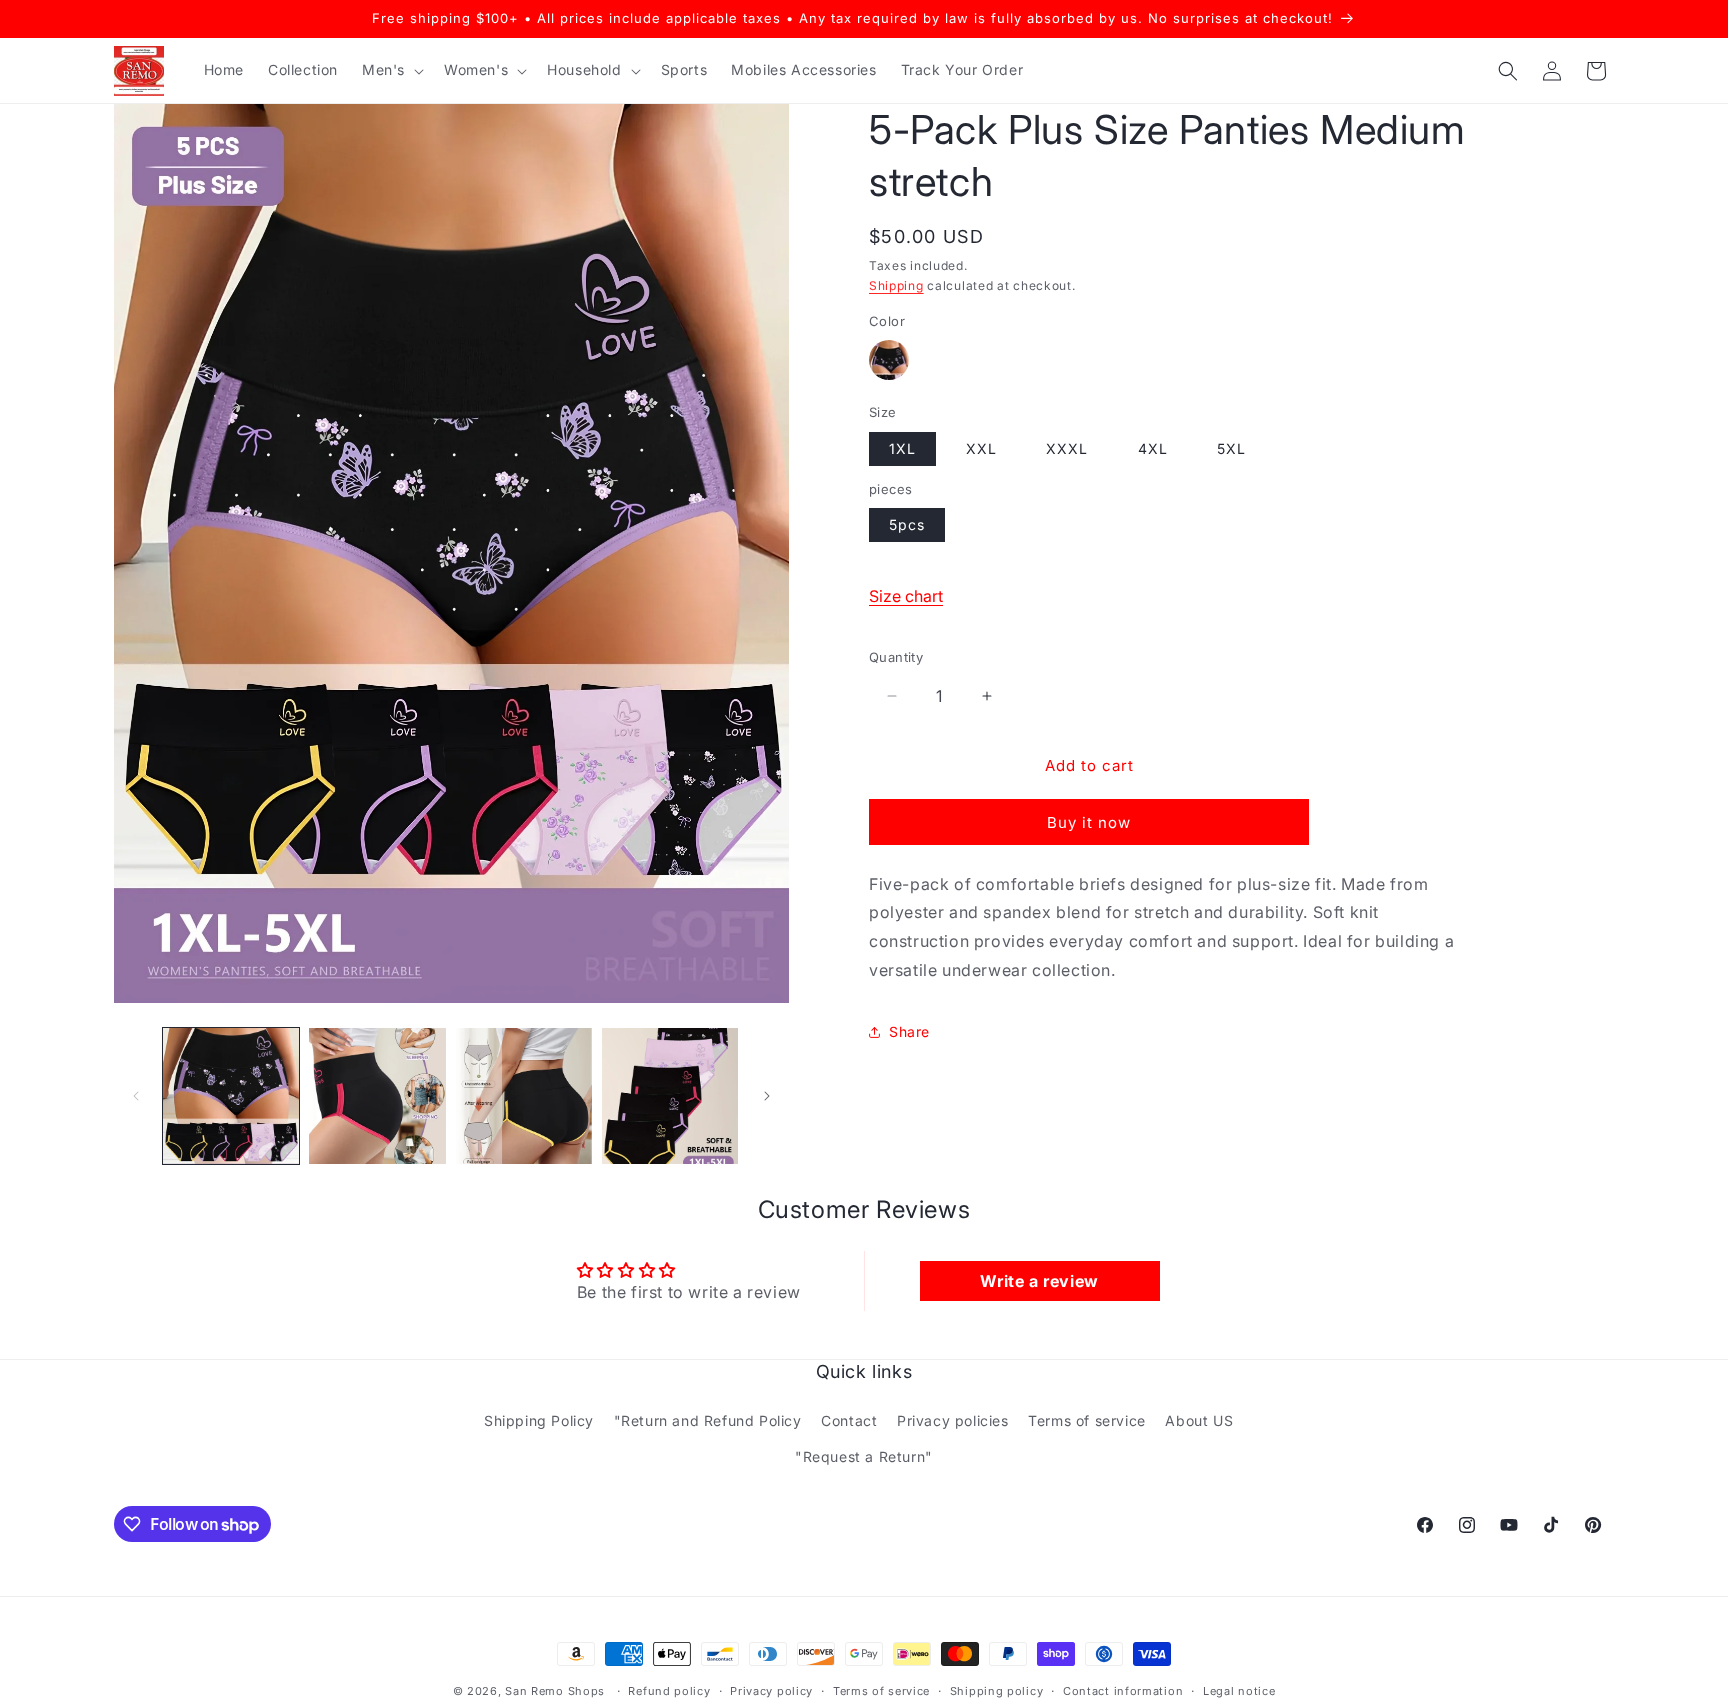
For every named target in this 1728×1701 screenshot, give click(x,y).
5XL (1231, 448)
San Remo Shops (555, 1691)
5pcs (907, 524)
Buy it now (1089, 822)
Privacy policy (771, 1691)
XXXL (1067, 448)
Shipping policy (997, 1691)
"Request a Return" (864, 1456)
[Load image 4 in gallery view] (670, 1096)
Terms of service (1087, 1420)
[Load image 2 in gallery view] (377, 1096)
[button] (391, 70)
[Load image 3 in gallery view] (524, 1096)
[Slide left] (136, 1096)
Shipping (896, 285)
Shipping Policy (539, 1420)
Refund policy (669, 1691)
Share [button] (909, 1031)
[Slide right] (767, 1096)
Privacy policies (953, 1420)
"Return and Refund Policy (708, 1420)
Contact (849, 1420)
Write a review (1039, 1281)
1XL (902, 448)
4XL (1153, 448)
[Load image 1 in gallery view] (231, 1096)
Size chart (906, 596)
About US (1199, 1420)
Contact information (1123, 1691)
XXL (981, 448)
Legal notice (1239, 1691)
